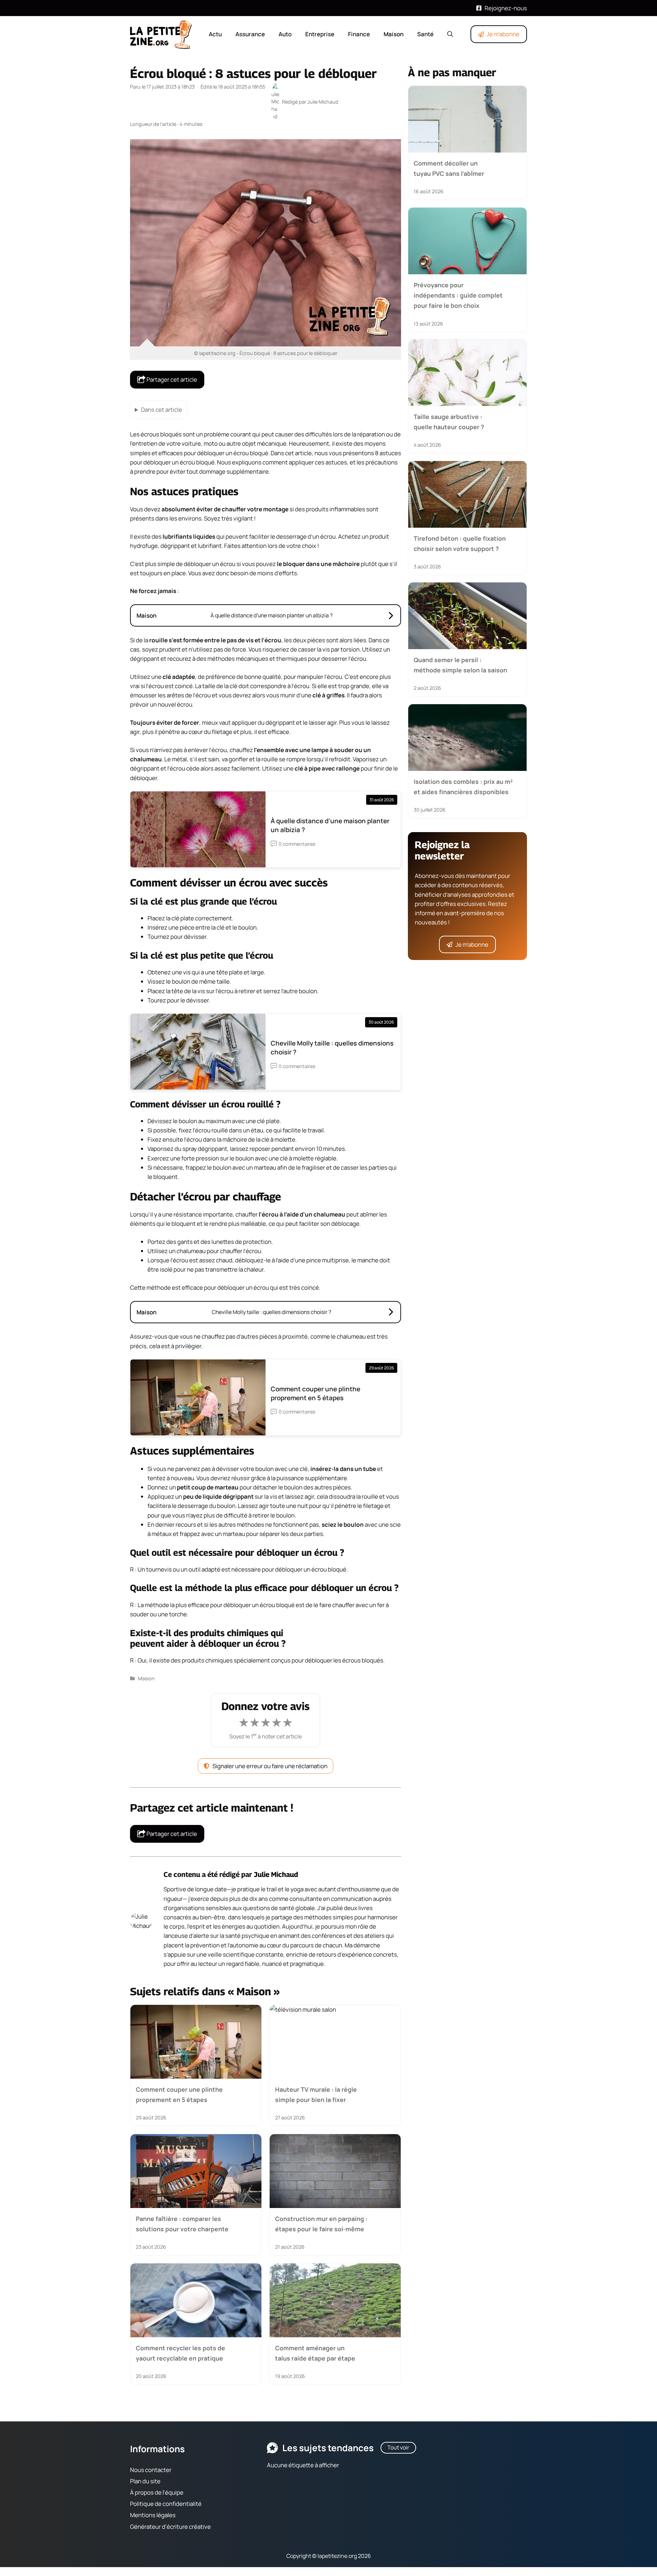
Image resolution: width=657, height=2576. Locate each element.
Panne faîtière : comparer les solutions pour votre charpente (182, 2224)
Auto (285, 34)
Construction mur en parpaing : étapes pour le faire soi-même (321, 2224)
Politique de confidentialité (166, 2504)
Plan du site (145, 2481)
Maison (394, 34)
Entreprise (320, 34)
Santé (425, 34)
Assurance (250, 34)
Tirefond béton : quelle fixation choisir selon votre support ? (460, 543)
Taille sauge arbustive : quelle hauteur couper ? (449, 422)
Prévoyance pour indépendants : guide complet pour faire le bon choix (458, 295)
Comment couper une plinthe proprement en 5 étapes (315, 1393)
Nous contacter (151, 2470)
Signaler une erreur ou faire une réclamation (270, 1766)
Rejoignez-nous (506, 8)
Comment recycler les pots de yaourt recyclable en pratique (181, 2353)
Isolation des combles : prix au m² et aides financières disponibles (463, 786)
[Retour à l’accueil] (161, 34)
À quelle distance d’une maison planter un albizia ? (330, 825)
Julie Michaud (276, 1874)
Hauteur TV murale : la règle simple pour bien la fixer (316, 2094)
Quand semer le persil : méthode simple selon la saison (460, 665)
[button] (450, 34)
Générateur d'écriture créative (170, 2527)
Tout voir (398, 2447)
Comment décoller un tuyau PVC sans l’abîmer (449, 168)
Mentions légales (153, 2515)
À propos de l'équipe (157, 2492)
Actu (215, 34)
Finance (359, 34)
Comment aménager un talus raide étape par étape (315, 2353)
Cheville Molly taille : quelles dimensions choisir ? (332, 1048)
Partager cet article (171, 379)
